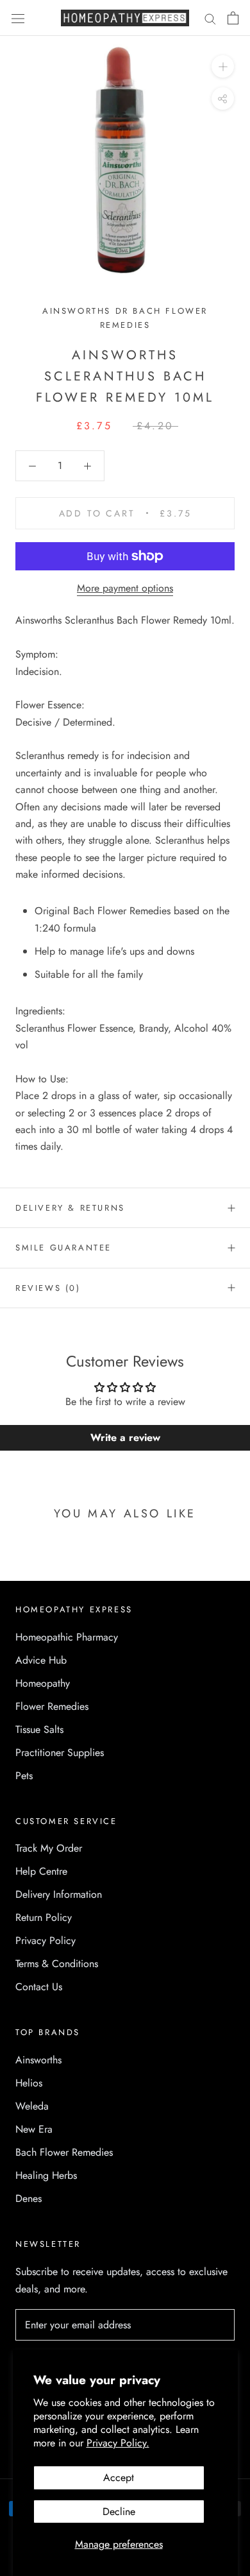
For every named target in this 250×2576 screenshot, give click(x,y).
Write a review (125, 1437)
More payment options (125, 588)
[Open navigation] (18, 18)
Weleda (32, 2106)
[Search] (210, 18)
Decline (119, 2512)
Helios (29, 2083)
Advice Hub (41, 1660)
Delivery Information (59, 1894)
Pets (24, 1776)
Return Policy (44, 1917)
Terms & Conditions (57, 1964)
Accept (119, 2478)
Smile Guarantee (63, 1248)
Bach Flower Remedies (64, 2152)
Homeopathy (43, 1683)
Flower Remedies (52, 1706)
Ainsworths (38, 2060)
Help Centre (41, 1871)
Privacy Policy (46, 1941)
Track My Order (49, 1848)
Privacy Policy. (118, 2443)
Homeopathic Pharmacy (67, 1637)
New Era (34, 2129)
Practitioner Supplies (60, 1753)
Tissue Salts (39, 1729)
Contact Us (39, 1987)
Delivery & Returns (70, 1208)
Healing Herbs (46, 2175)
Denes (29, 2198)
